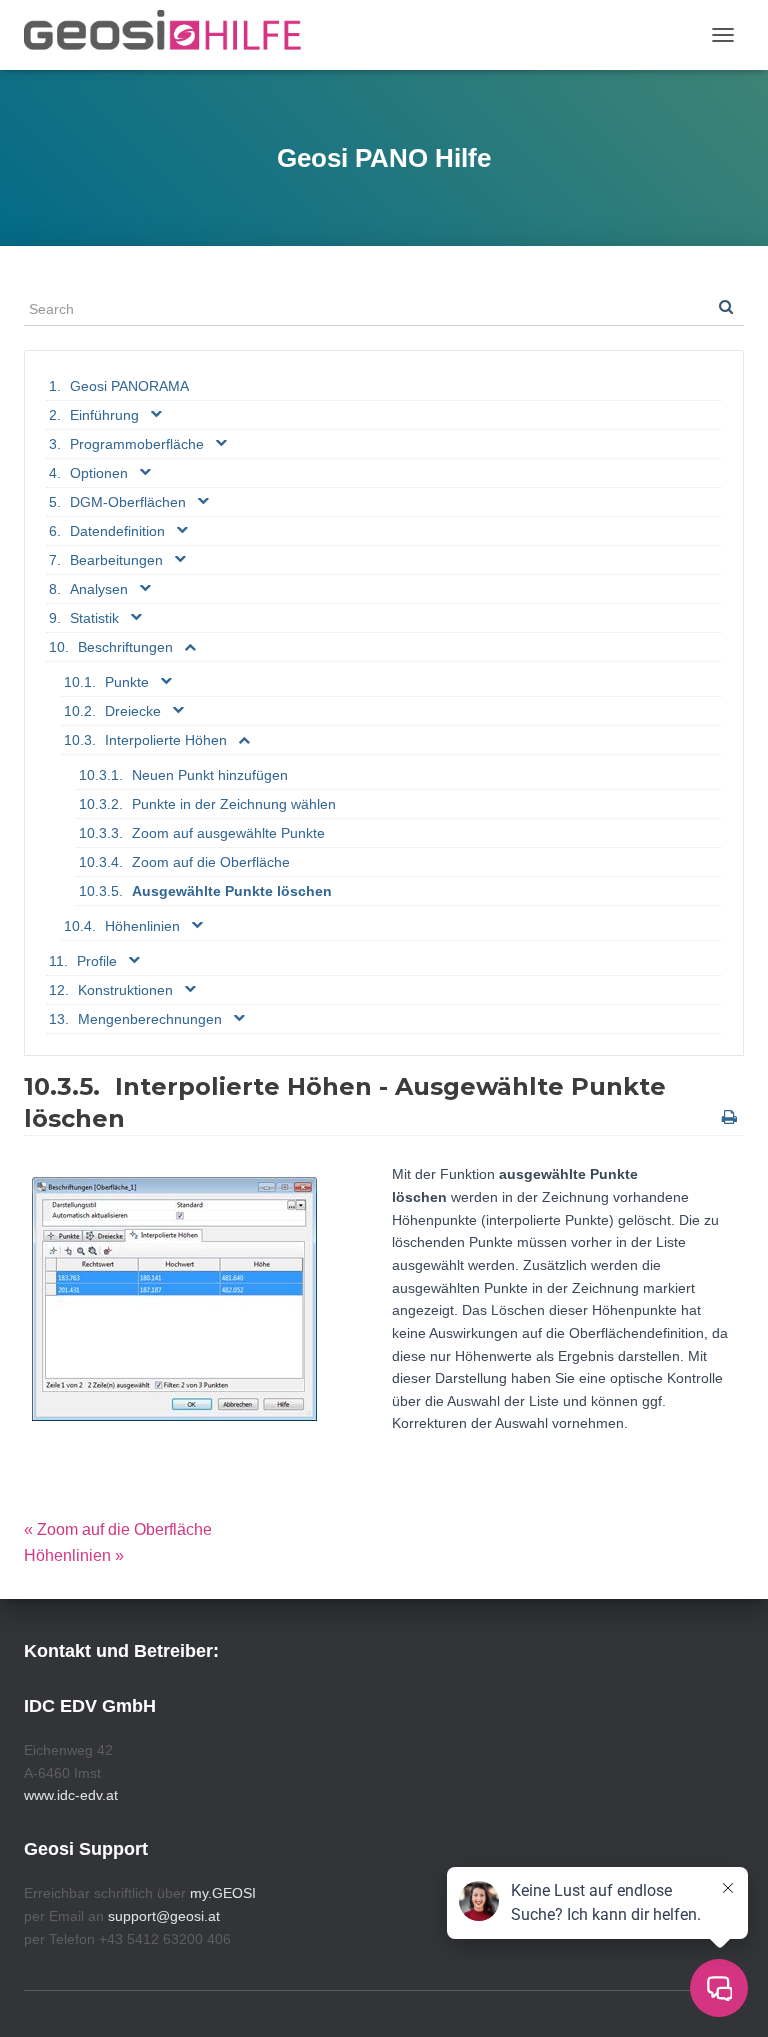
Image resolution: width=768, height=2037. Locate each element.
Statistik (94, 618)
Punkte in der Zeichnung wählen (234, 804)
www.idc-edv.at (71, 1795)
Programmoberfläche (137, 444)
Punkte (127, 682)
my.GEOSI (223, 1893)
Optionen (99, 473)
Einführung (104, 415)
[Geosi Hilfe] (170, 35)
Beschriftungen (125, 647)
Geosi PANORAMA (129, 386)
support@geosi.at (164, 1916)
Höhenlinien (142, 926)
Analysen (99, 589)
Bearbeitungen (116, 560)
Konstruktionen (125, 990)
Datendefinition (117, 531)
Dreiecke (133, 711)
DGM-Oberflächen (128, 502)
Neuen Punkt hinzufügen (210, 775)
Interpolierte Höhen (166, 740)
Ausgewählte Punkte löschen (232, 891)
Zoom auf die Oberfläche (211, 862)
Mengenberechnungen (150, 1019)
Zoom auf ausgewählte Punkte (228, 833)
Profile (97, 961)
